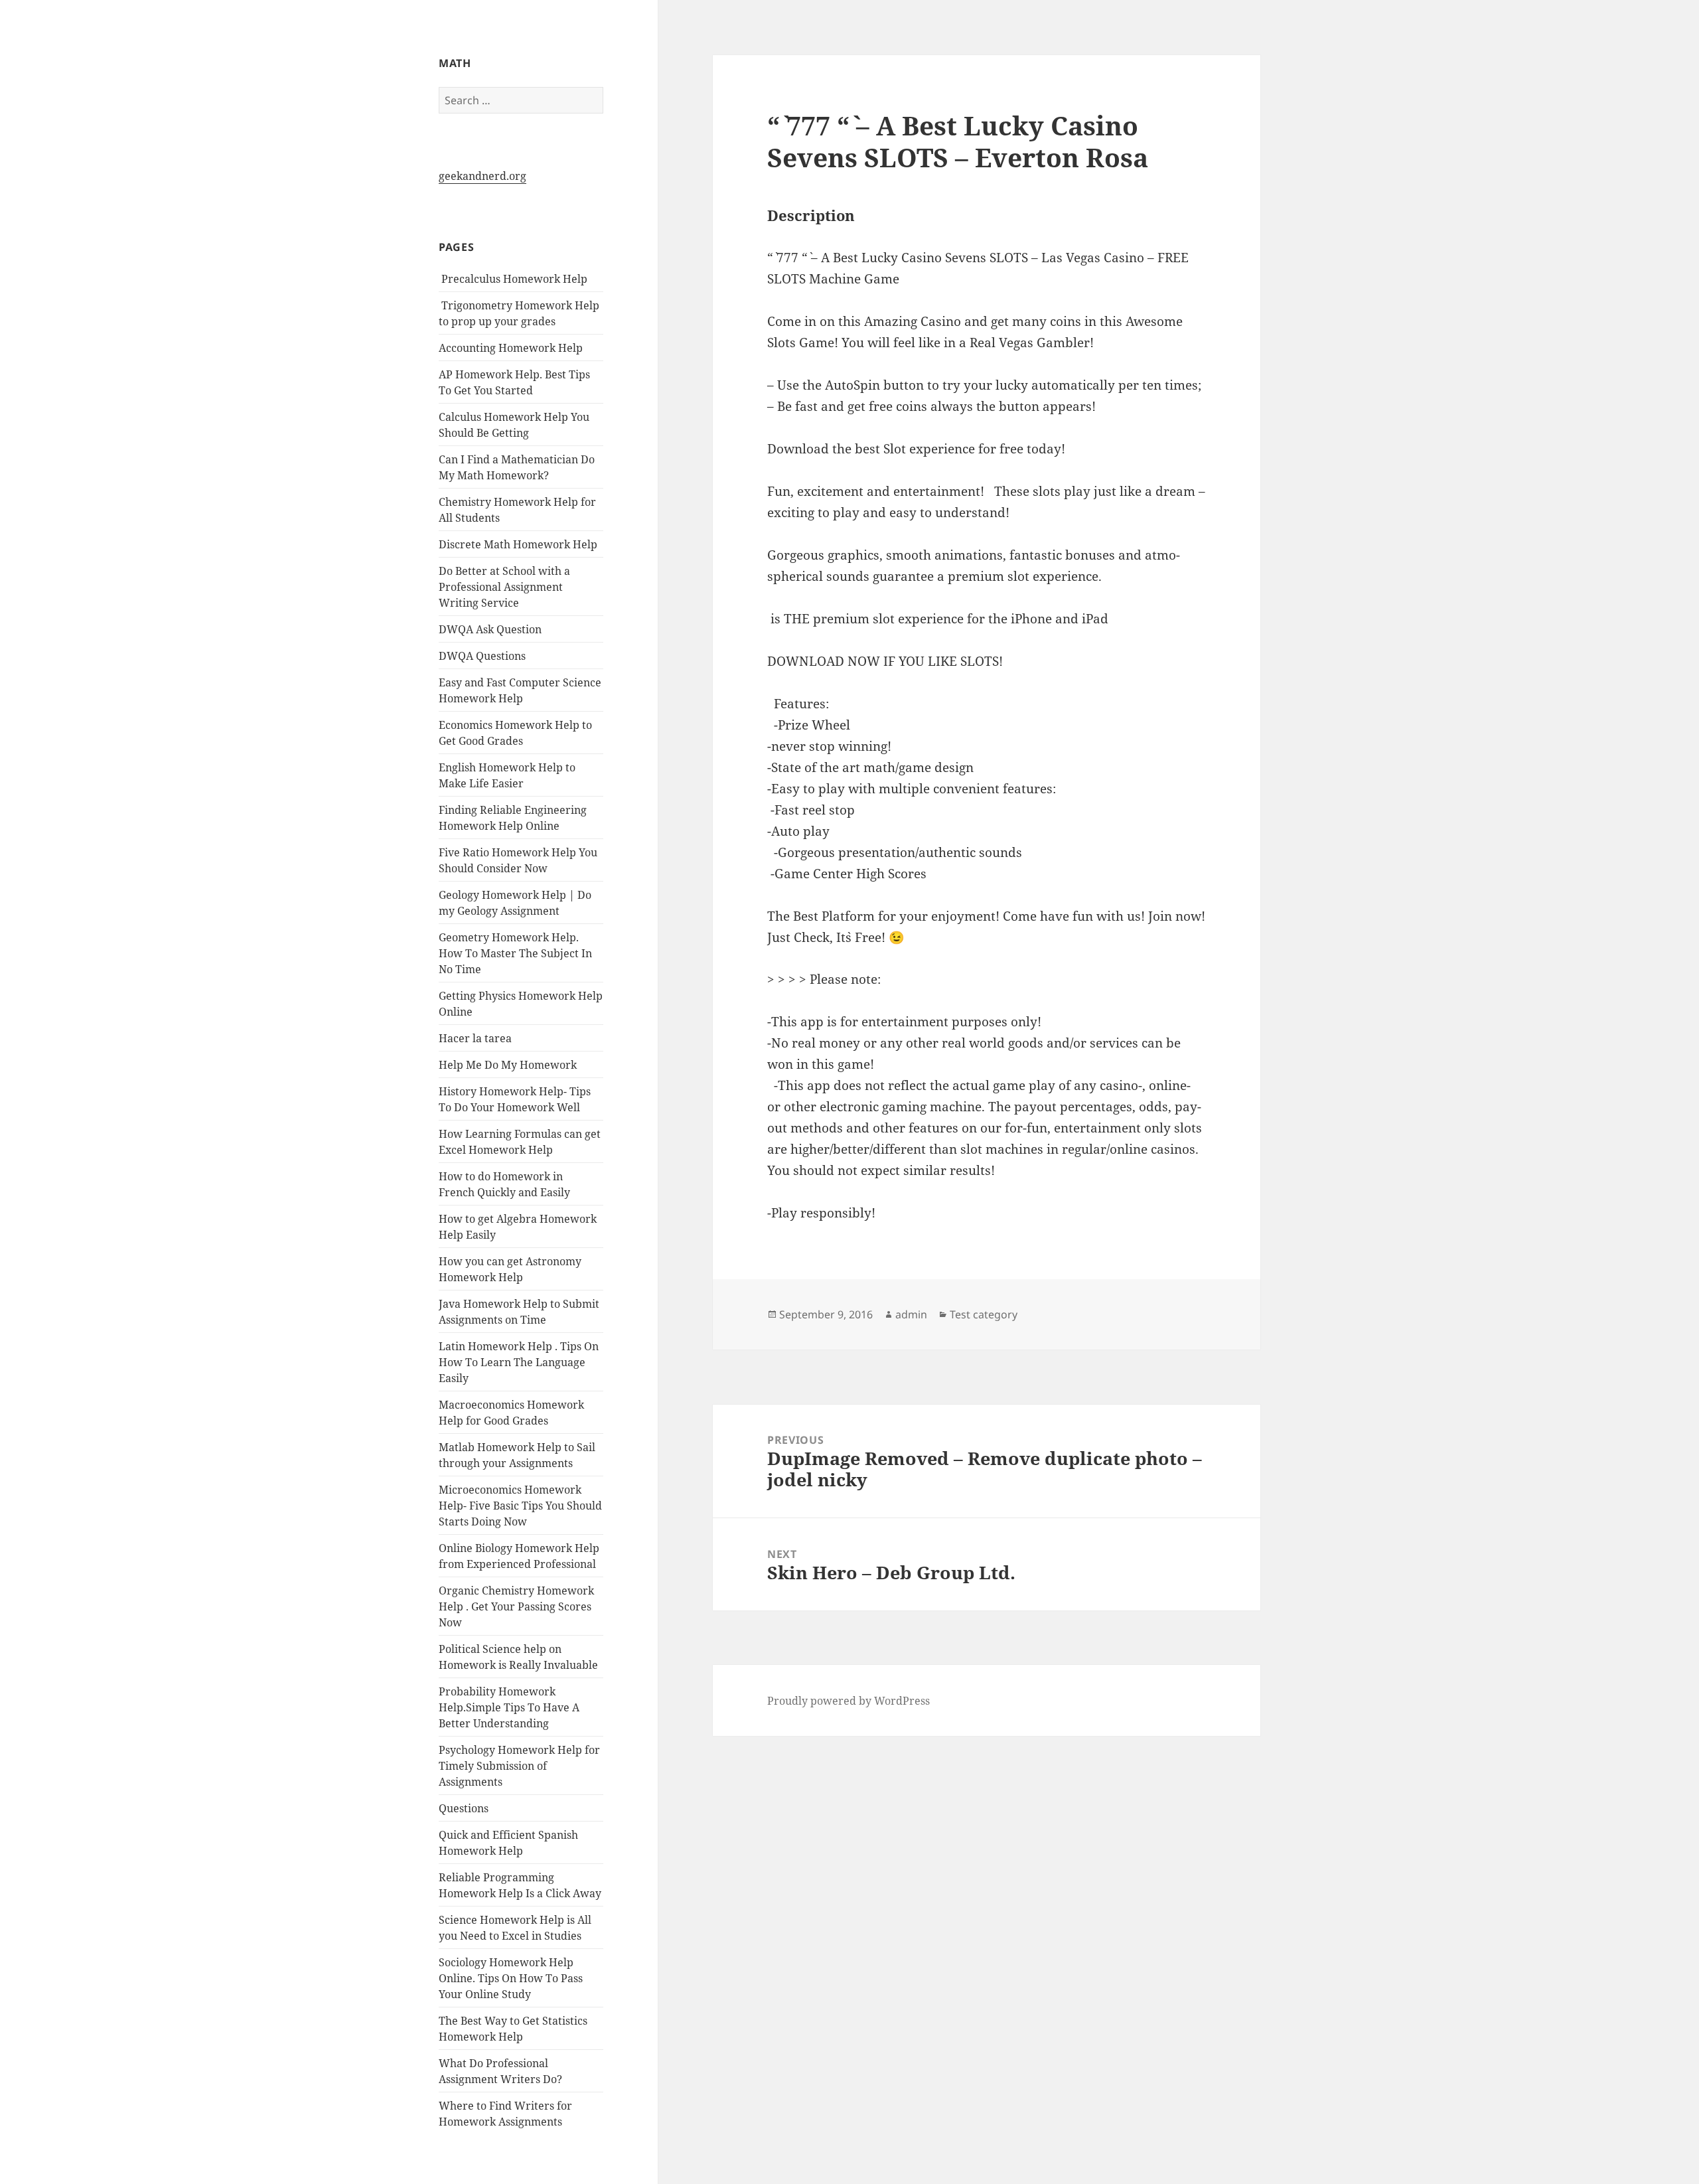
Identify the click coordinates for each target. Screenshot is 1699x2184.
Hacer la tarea (475, 1038)
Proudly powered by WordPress (849, 1701)
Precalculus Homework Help (513, 279)
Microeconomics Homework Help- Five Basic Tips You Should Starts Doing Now (520, 1506)
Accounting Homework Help (511, 348)
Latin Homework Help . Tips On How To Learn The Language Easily (519, 1362)
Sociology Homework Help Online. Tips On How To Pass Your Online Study (511, 1978)
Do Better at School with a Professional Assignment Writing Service (504, 587)
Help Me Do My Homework (508, 1065)
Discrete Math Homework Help (518, 544)
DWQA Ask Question (490, 629)
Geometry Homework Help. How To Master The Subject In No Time (515, 953)
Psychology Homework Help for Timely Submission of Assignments (519, 1766)
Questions (464, 1808)
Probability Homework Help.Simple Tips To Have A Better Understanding (509, 1707)
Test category (984, 1314)
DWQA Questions (482, 656)
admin (911, 1314)
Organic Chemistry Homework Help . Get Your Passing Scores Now (516, 1606)
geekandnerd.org (482, 176)
